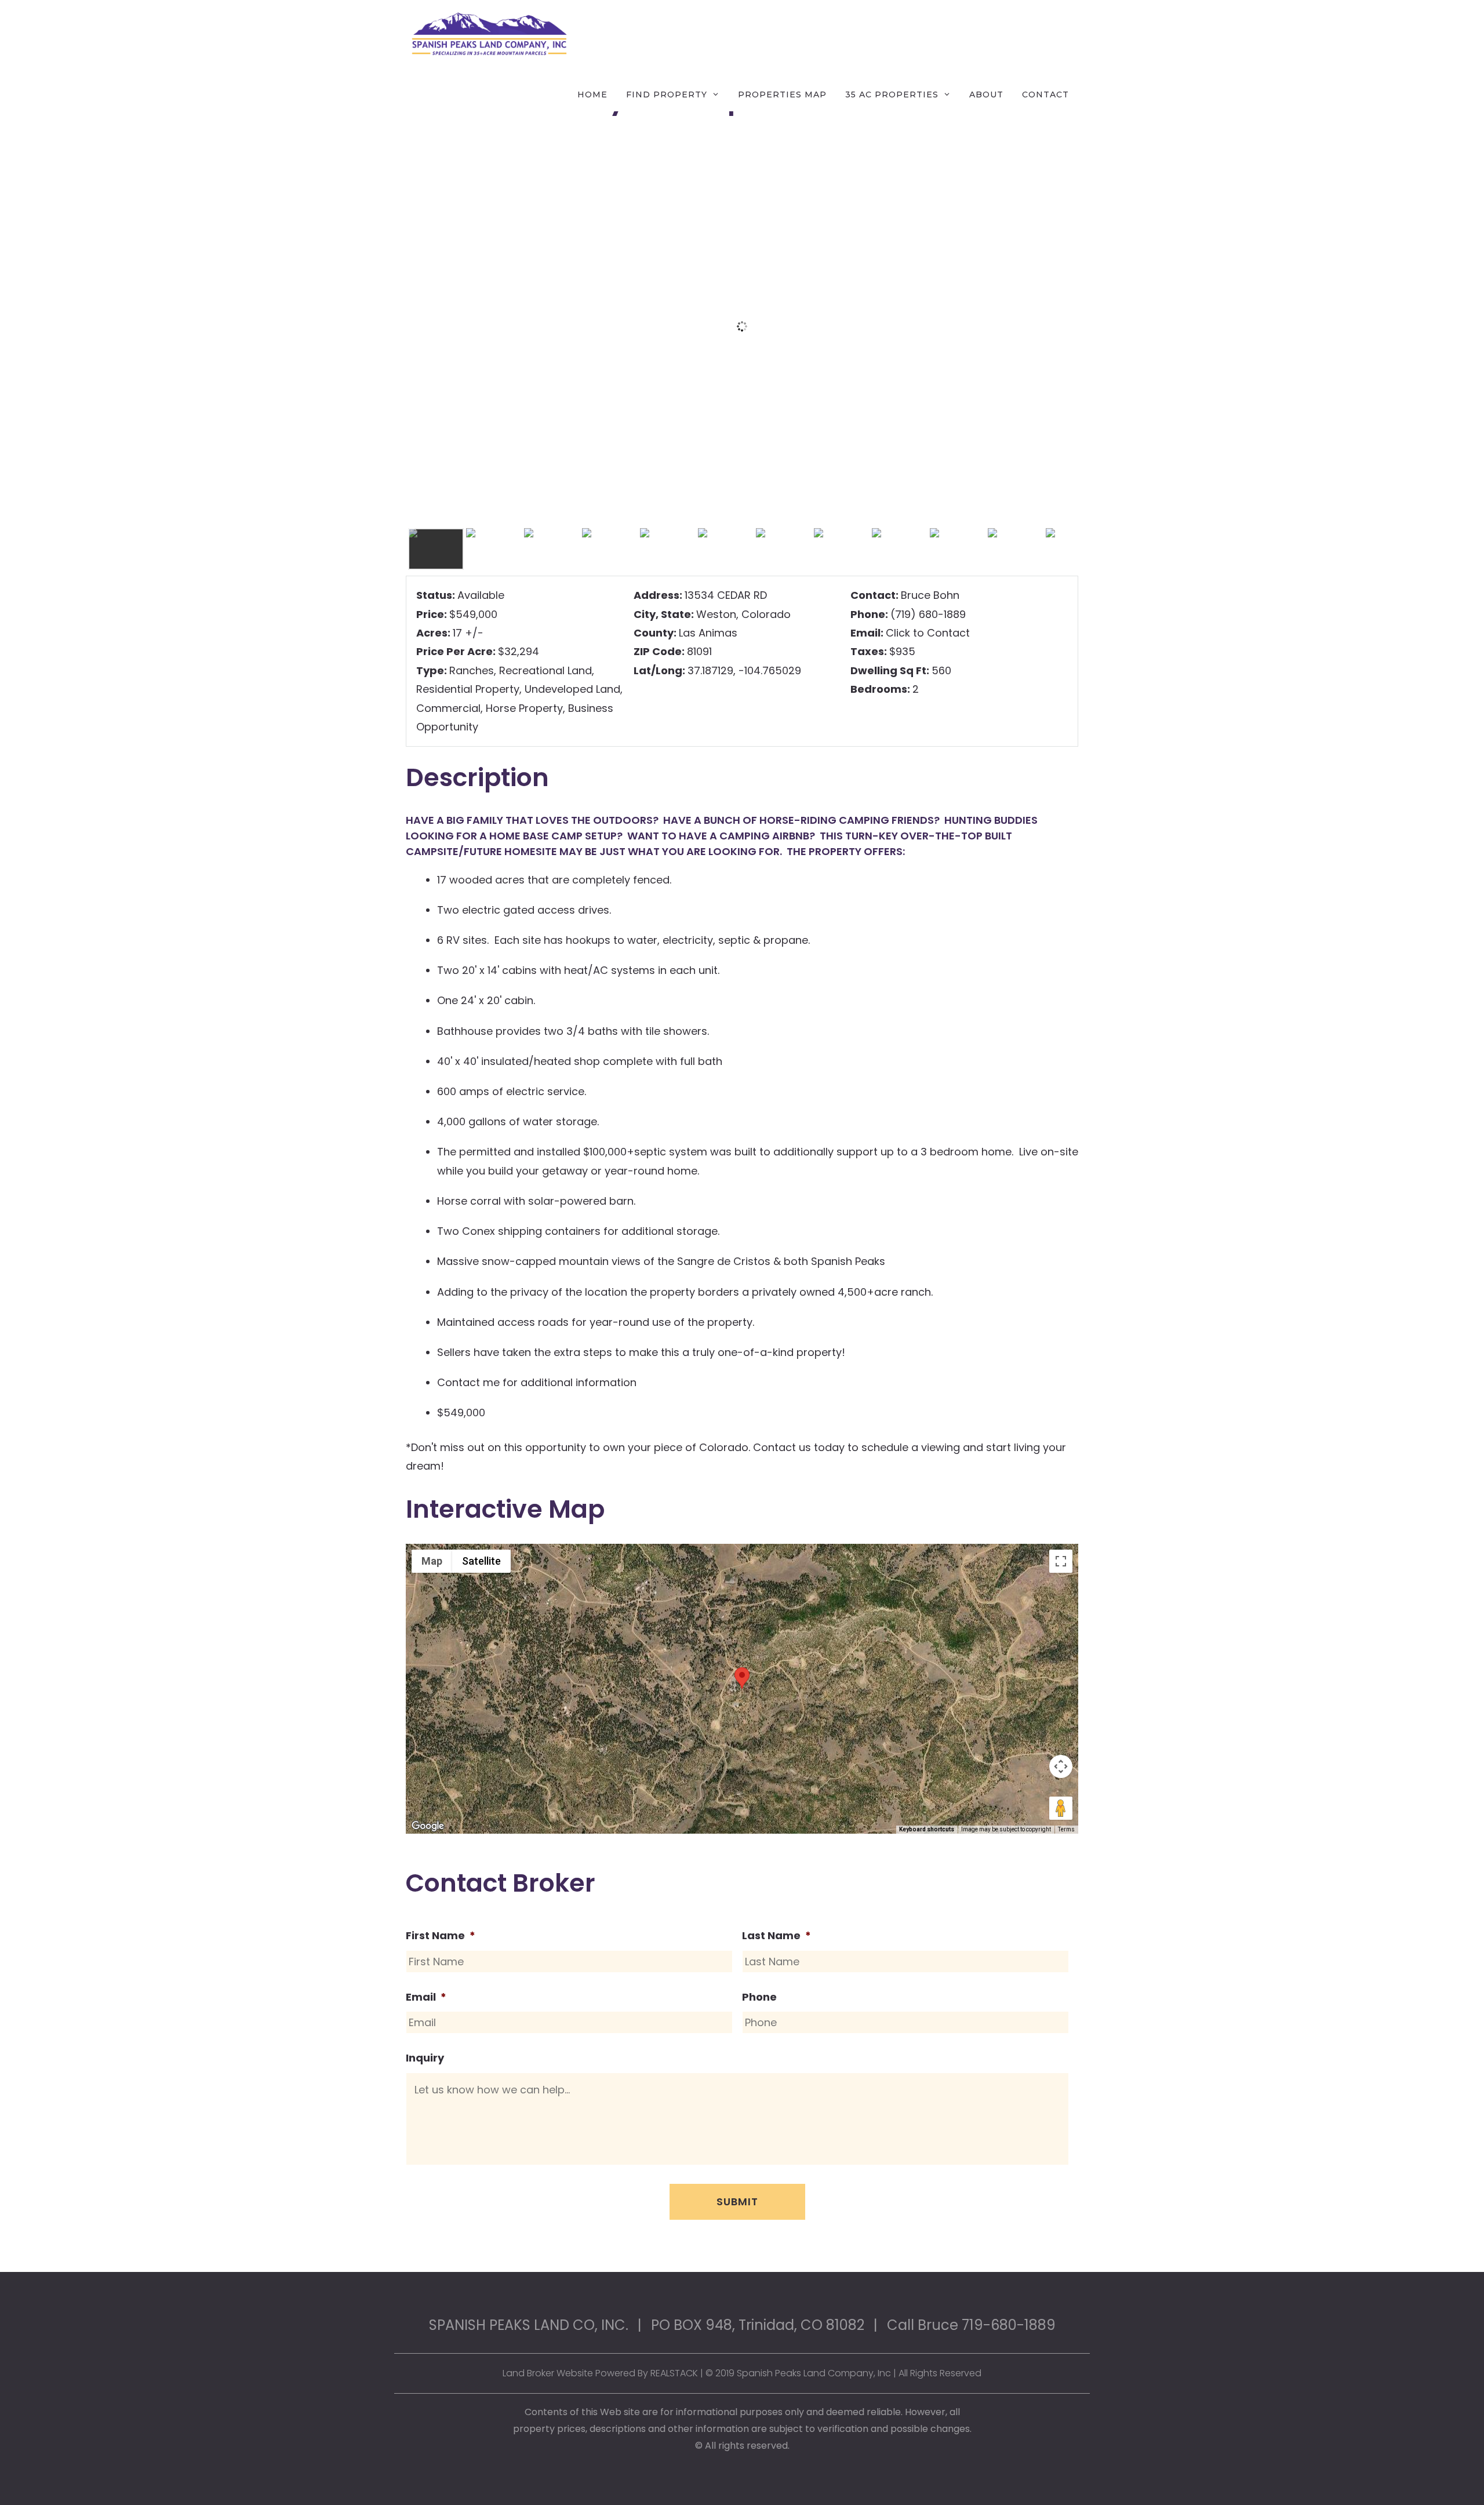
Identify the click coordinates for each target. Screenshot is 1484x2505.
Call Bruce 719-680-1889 (971, 2325)
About (986, 94)
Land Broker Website (548, 2373)
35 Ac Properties (892, 94)
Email (426, 1997)
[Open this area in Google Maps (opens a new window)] (428, 1826)
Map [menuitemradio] (432, 1561)
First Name (441, 1935)
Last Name (776, 1935)
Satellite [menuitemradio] (481, 1561)
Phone (759, 1997)
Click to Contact (928, 633)
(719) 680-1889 (928, 614)
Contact (1045, 94)
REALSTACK (674, 2373)
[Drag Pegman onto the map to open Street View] (1061, 1808)
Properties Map (782, 94)
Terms (1066, 1829)
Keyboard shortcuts (927, 1829)
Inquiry (425, 2058)
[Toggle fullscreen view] (1061, 1561)
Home (592, 94)
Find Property (667, 94)
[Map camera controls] (1061, 1766)
